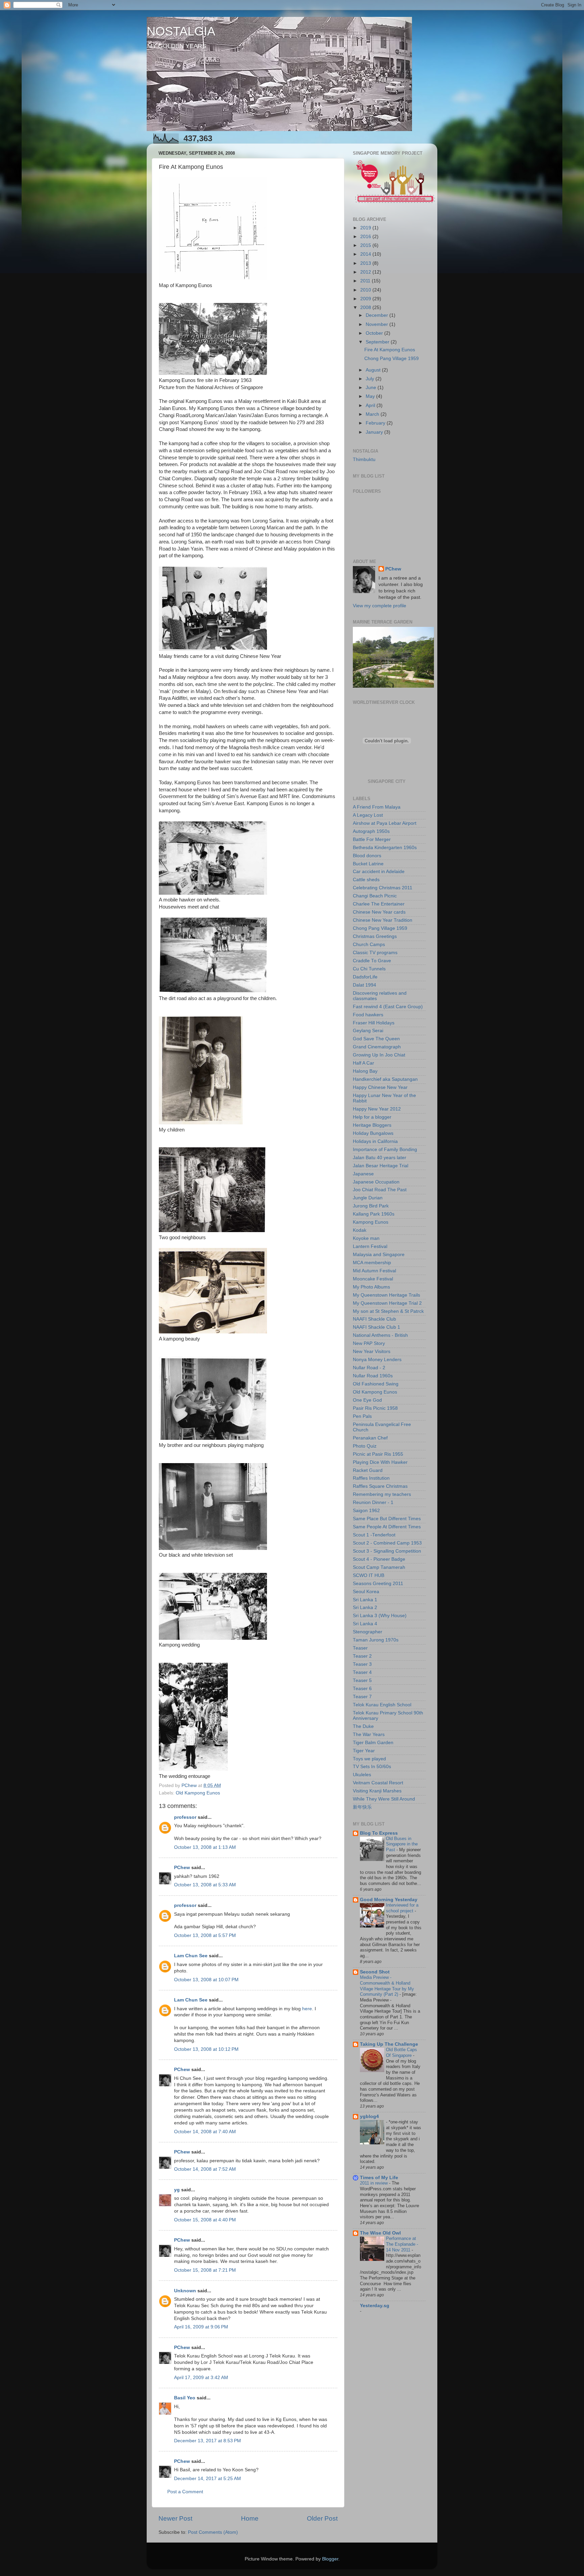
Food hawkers (368, 1015)
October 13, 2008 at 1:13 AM (205, 1847)
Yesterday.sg (375, 2306)
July (371, 379)
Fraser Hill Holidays (374, 1023)
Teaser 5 (362, 1680)
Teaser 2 (362, 1656)
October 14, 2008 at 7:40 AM (205, 2132)
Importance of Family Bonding (385, 1150)
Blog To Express (379, 1833)
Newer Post (175, 2518)
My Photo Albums (371, 1287)
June (372, 388)
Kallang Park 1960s (374, 1214)
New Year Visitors (372, 1351)
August (374, 370)
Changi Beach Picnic (375, 896)
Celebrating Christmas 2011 (383, 888)
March (373, 414)
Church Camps (369, 945)
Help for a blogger (372, 1117)
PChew (182, 1868)
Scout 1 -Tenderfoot (374, 1535)
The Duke (363, 1726)
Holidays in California (375, 1141)
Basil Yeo (185, 2398)
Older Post (322, 2518)
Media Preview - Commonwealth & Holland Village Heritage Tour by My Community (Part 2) (387, 1986)
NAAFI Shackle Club (374, 1319)
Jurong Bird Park (371, 1206)
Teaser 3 (362, 1664)
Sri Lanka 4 (365, 1624)
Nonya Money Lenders (377, 1360)
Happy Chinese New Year (380, 1087)
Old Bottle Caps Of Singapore (401, 2052)
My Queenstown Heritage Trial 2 (387, 1303)
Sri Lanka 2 (365, 1608)
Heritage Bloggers (372, 1125)
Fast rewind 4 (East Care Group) (388, 1007)
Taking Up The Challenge (389, 2044)
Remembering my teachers (382, 1494)
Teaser (360, 1648)
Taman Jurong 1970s (376, 1640)
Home (250, 2518)
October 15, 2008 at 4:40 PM (205, 2220)
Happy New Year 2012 (377, 1109)
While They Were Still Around (384, 1799)
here (307, 2009)
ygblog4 (369, 2116)
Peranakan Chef (370, 1438)
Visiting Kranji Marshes (377, 1791)
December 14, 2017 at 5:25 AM (208, 2479)
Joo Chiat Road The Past (380, 1190)
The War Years (369, 1735)
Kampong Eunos (371, 1222)
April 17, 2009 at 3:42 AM (201, 2378)
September (378, 342)
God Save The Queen (376, 1039)
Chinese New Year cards (379, 912)
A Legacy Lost (368, 815)
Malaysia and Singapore (379, 1255)
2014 (366, 254)
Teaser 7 (362, 1697)
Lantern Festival (370, 1246)
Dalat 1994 (364, 985)
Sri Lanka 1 (365, 1600)
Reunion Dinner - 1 (373, 1502)
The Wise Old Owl (380, 2233)
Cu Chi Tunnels (369, 969)
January (375, 432)
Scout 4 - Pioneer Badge (379, 1559)
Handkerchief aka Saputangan (385, 1079)
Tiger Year (364, 1751)
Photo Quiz (365, 1446)
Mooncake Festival (373, 1279)
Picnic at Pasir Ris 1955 (378, 1454)
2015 (366, 245)
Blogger (330, 2559)
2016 (366, 237)
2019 (366, 228)
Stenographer (368, 1632)
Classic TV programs (375, 953)
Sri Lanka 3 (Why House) (380, 1616)
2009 (366, 299)
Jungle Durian (368, 1198)
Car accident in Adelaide (379, 872)
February (376, 423)
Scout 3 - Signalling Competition (387, 1551)
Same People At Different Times (387, 1527)
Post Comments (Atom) (213, 2532)
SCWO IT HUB (369, 1575)
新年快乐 (362, 1807)
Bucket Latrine (368, 864)
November (378, 324)
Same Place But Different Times (387, 1519)
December (378, 315)
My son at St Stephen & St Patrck (388, 1311)
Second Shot (375, 1972)
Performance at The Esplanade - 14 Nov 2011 (402, 2244)
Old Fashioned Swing (376, 1384)
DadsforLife (365, 977)
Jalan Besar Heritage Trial (381, 1166)
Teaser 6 (362, 1689)
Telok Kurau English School (382, 1705)
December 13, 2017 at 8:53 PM (208, 2441)
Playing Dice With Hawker (380, 1462)
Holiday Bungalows (373, 1133)
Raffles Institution (371, 1478)
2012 (366, 272)
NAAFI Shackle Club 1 (376, 1327)
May (371, 396)
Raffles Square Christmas (380, 1486)
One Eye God (367, 1400)
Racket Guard (368, 1470)
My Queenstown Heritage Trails (386, 1295)
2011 (366, 281)
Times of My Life (379, 2178)
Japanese (363, 1174)
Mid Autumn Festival (374, 1271)
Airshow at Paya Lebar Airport (385, 823)
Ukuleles (362, 1775)
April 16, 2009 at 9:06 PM (201, 2327)
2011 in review (374, 2183)
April (371, 405)
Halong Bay (365, 1071)
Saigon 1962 (366, 1511)
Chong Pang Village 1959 (392, 359)
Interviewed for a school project (402, 1908)
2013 (366, 263)
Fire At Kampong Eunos (390, 350)
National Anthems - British (380, 1335)
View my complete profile (380, 606)
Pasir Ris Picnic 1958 (375, 1408)
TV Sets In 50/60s (372, 1767)
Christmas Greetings (375, 936)
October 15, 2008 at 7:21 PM (205, 2270)
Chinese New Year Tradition (383, 920)
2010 (366, 290)
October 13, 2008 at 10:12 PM (206, 2049)
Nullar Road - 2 (369, 1368)
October (375, 333)
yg (177, 2190)
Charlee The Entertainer (379, 904)
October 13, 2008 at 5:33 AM (205, 1885)
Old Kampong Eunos (198, 1793)
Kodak (360, 1230)
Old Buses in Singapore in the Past (402, 1844)
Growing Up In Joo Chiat (379, 1055)
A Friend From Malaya (377, 807)
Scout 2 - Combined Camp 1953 (387, 1543)
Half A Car (363, 1063)
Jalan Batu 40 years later (380, 1158)
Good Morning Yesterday (389, 1900)
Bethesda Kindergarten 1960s (385, 848)
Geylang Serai (368, 1031)
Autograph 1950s (371, 831)
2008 (366, 308)
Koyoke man (366, 1238)
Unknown (185, 2291)
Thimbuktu (364, 460)
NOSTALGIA (181, 31)
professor (185, 1817)
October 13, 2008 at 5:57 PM (205, 1935)
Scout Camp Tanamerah (379, 1567)
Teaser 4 (362, 1672)
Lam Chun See (191, 1956)
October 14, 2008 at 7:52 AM (205, 2169)
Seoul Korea (366, 1592)
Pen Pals (362, 1416)
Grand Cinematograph (377, 1047)
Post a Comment (185, 2492)
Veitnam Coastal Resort (378, 1783)
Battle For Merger (372, 839)
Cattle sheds (366, 880)
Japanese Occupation (376, 1182)
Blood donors (367, 856)
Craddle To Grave (372, 961)
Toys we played (369, 1759)
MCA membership (372, 1263)
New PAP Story (369, 1343)
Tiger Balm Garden (373, 1743)
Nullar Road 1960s (373, 1376)
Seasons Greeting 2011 (378, 1584)
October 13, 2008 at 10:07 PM (206, 1980)
